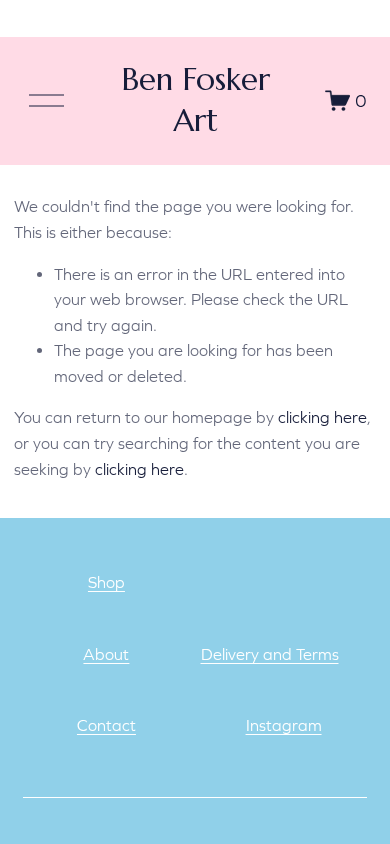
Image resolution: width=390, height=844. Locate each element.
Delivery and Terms (270, 654)
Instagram (284, 725)
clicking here (322, 417)
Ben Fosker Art (195, 100)
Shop (106, 582)
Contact (106, 725)
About (106, 654)
